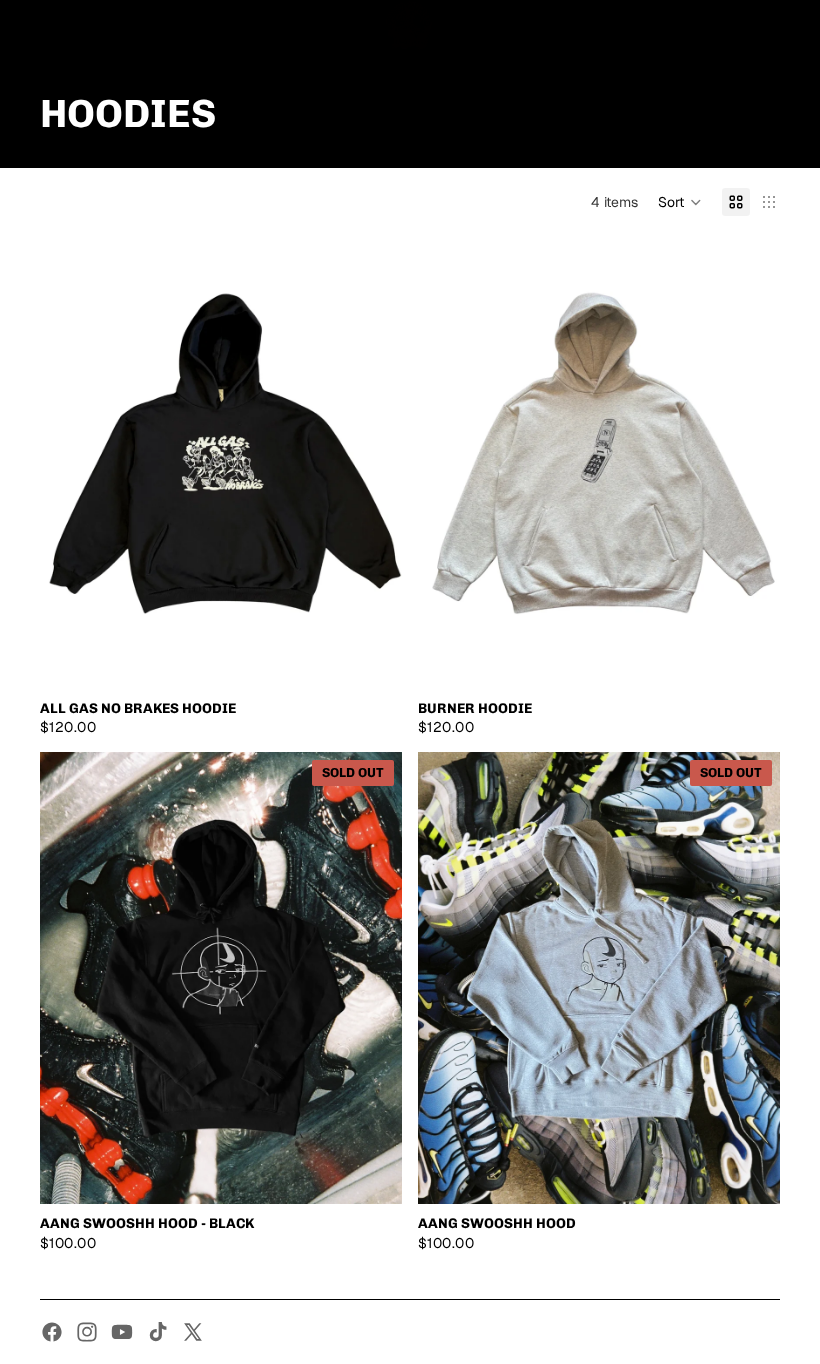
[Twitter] (193, 1332)
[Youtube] (122, 1332)
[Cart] (796, 25)
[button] (680, 202)
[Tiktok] (158, 1332)
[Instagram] (87, 1332)
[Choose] (371, 658)
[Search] (66, 25)
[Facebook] (52, 1332)
